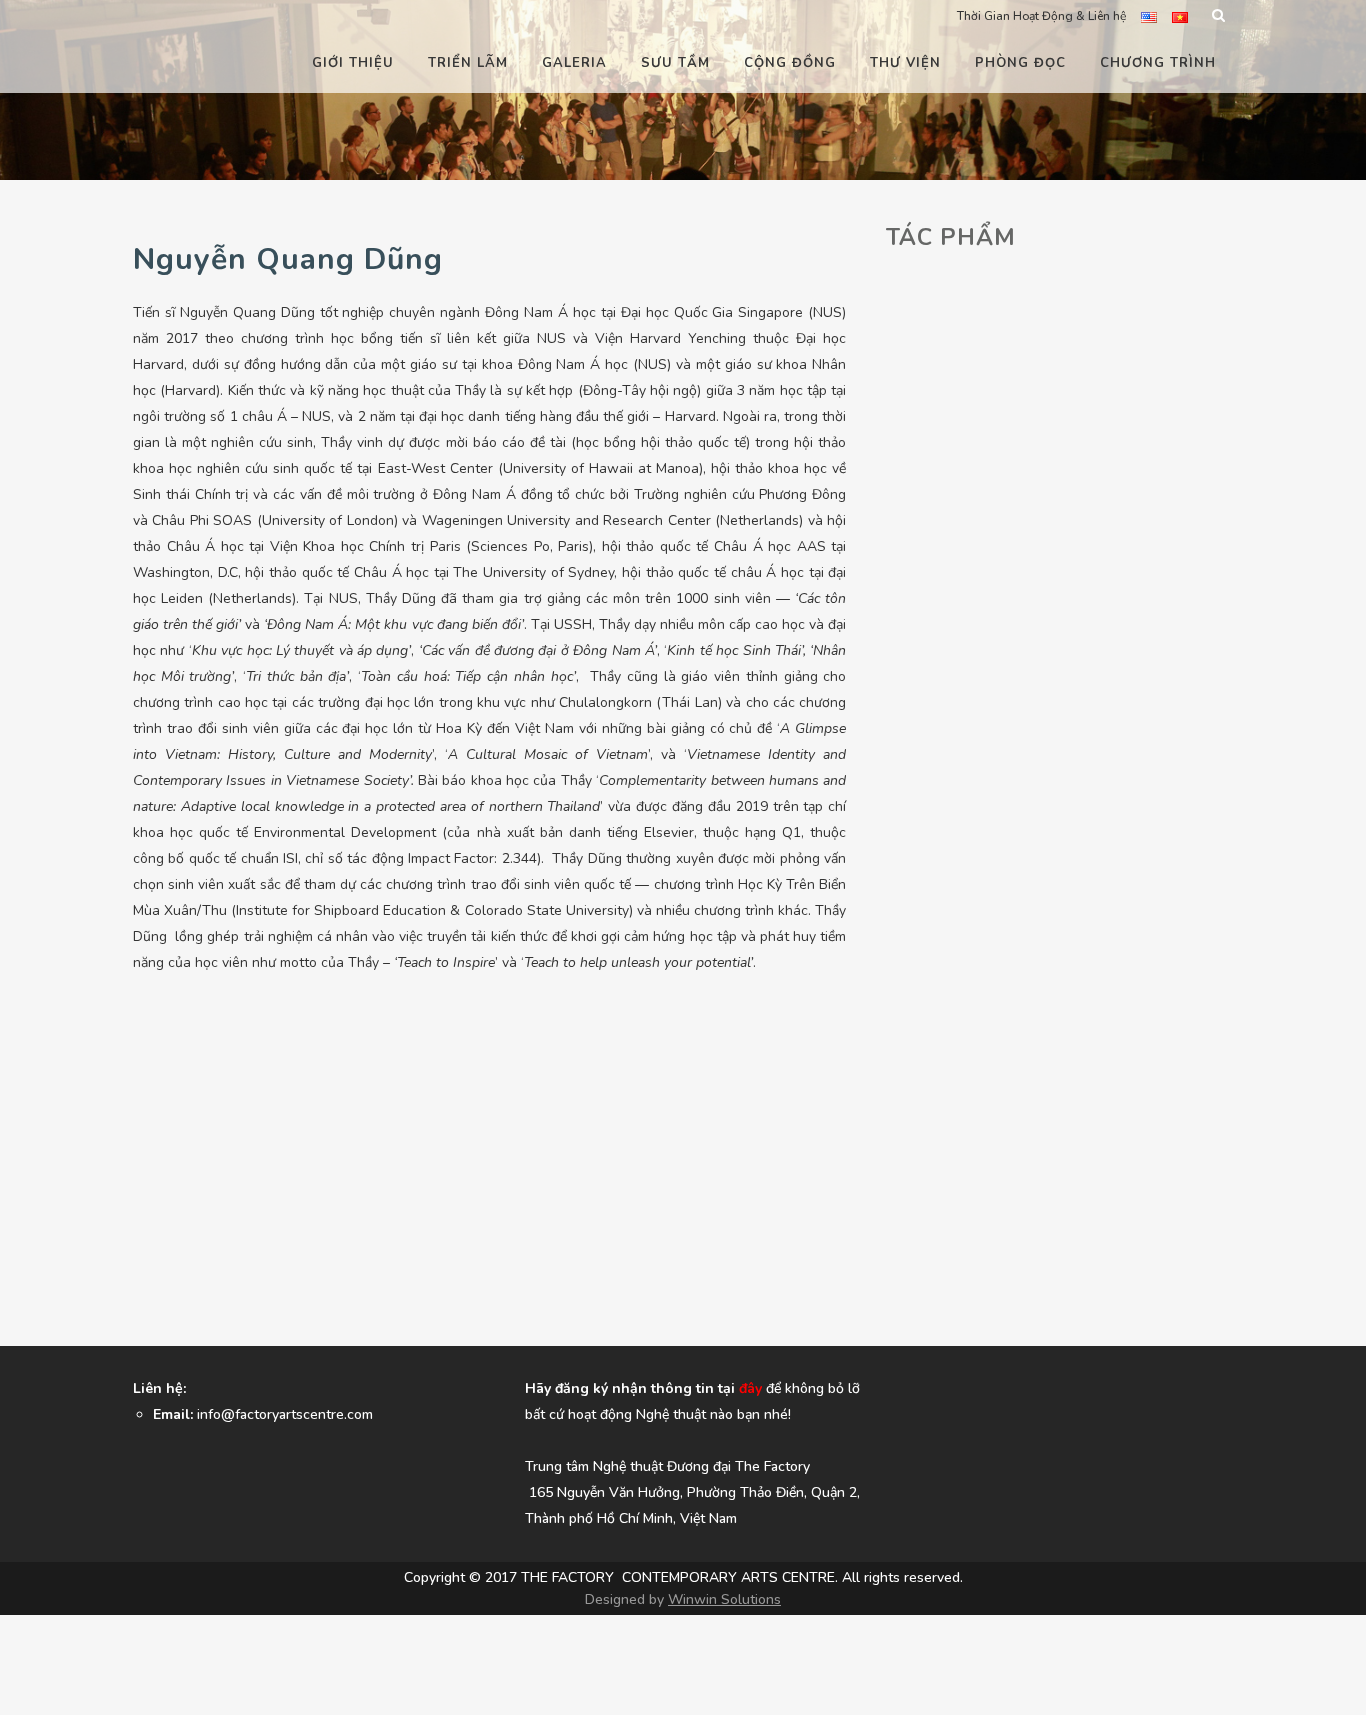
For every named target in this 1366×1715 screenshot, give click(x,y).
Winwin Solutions (724, 1599)
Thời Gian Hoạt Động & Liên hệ (1041, 16)
